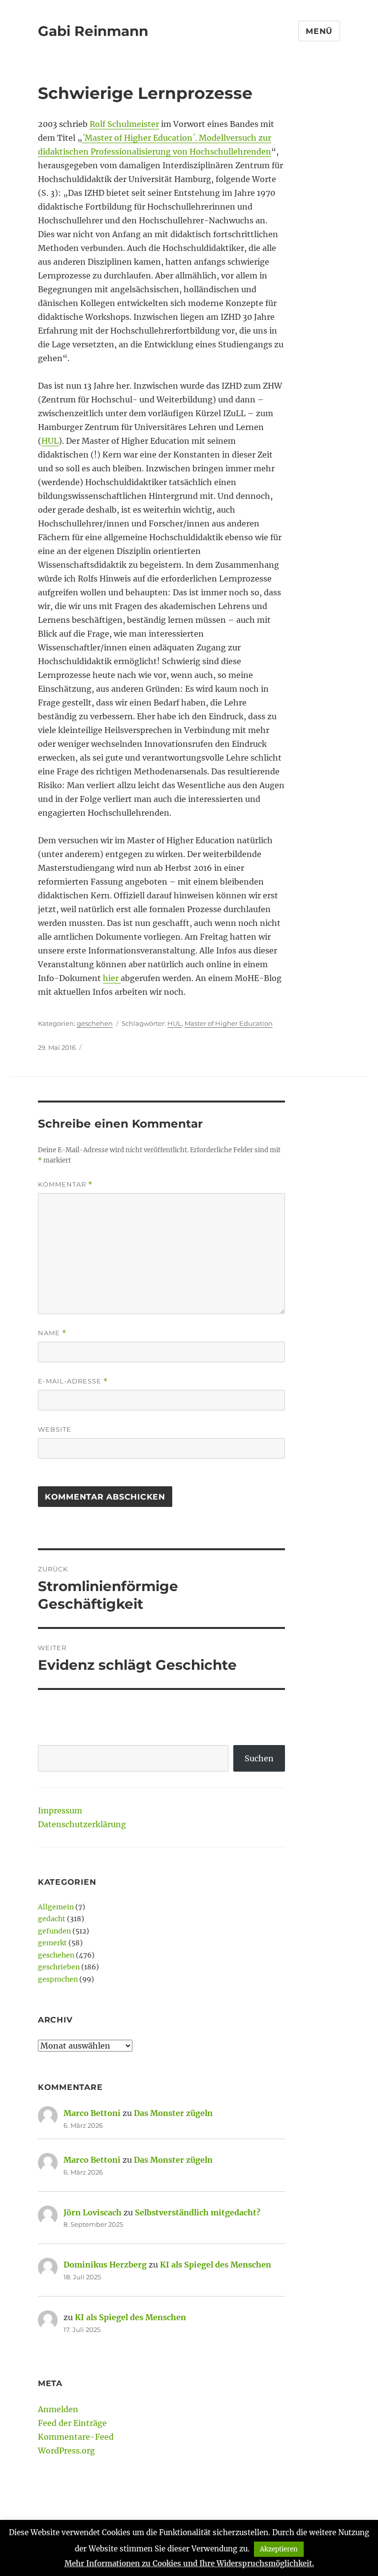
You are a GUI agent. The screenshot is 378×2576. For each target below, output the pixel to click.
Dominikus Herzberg (105, 2265)
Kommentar (65, 1184)
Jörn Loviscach (93, 2212)
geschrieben (59, 1967)
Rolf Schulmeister (124, 124)
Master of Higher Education (229, 1023)
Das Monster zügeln (173, 2113)
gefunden (54, 1931)
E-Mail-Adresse (73, 1381)
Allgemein (56, 1907)
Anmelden (58, 2409)
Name (52, 1333)
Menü (319, 31)
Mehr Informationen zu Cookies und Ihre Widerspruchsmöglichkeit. (189, 2563)
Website (55, 1429)
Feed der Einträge (72, 2423)
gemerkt (52, 1943)
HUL (50, 441)
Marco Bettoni (92, 2113)
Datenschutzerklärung (82, 1824)
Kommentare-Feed (76, 2437)
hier (112, 978)
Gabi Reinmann (93, 31)
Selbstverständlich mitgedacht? (198, 2212)
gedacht (52, 1919)
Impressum (60, 1810)
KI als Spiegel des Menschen (216, 2265)
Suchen (259, 1758)
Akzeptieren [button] (279, 2549)
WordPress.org (66, 2451)
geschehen (95, 1023)
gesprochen (58, 1979)
